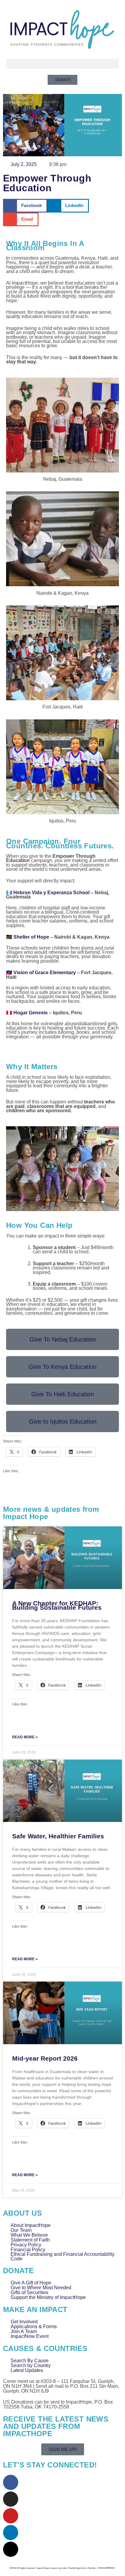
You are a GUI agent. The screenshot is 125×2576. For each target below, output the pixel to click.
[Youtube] (11, 2516)
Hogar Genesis (30, 1013)
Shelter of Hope (31, 937)
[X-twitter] (11, 2549)
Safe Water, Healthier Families (58, 1836)
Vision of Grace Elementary (45, 973)
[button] (62, 64)
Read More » (25, 1737)
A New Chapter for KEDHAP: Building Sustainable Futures (57, 1605)
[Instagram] (11, 2499)
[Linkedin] (11, 2533)
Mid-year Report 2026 (45, 2058)
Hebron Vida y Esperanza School (51, 893)
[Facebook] (11, 2482)
